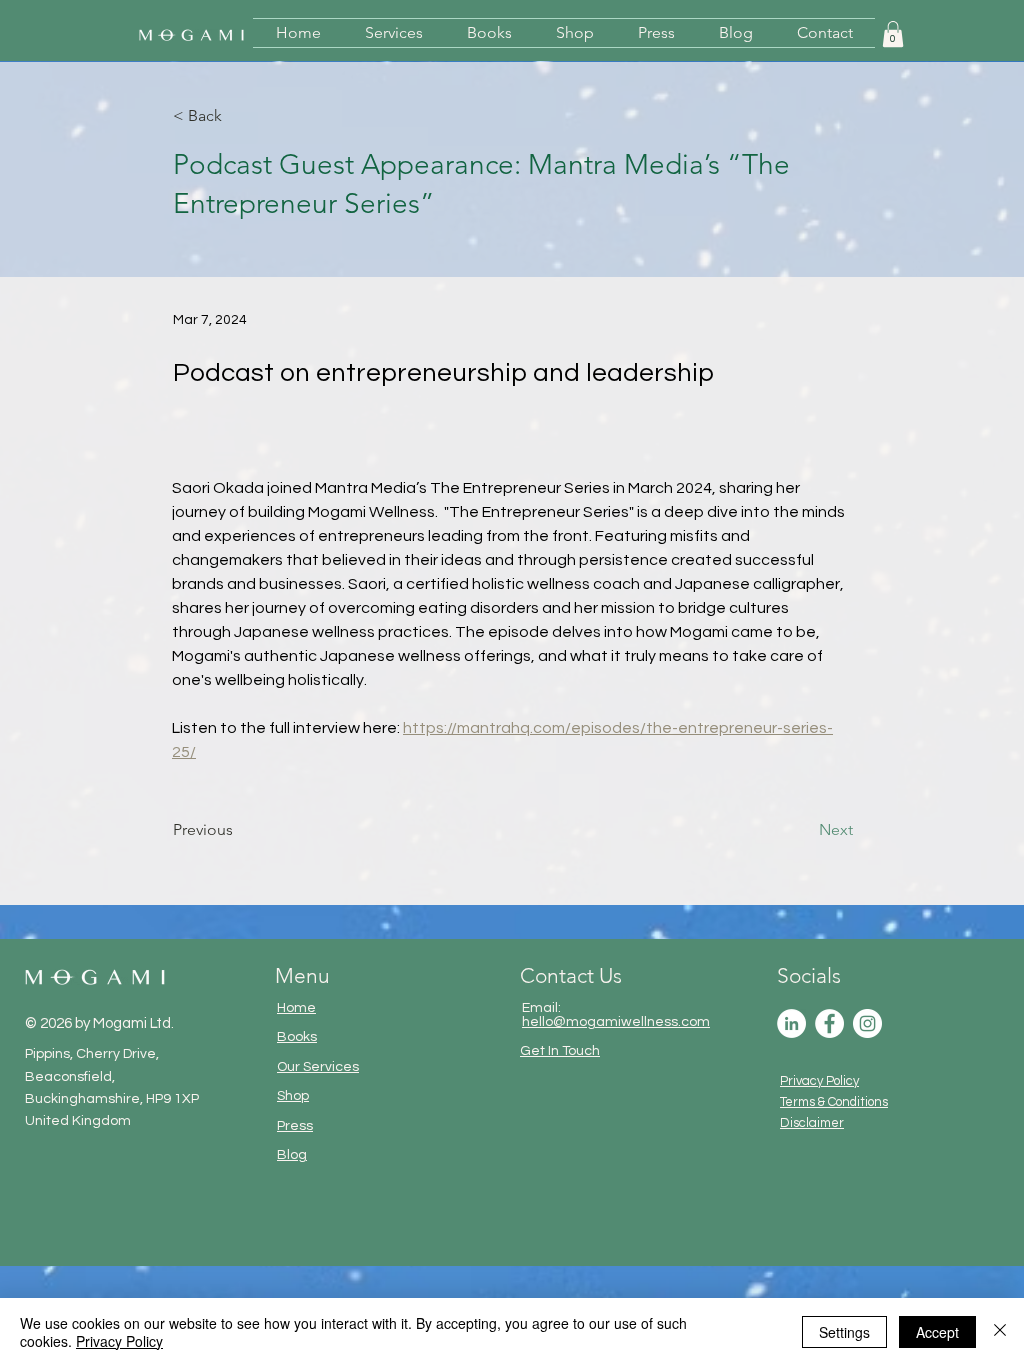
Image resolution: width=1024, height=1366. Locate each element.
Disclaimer (812, 1123)
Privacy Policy (819, 1081)
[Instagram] (867, 1023)
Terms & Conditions (834, 1102)
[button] (893, 34)
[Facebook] (829, 1023)
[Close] (1000, 1332)
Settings (844, 1332)
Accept (937, 1332)
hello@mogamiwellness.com (616, 1022)
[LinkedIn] (791, 1023)
